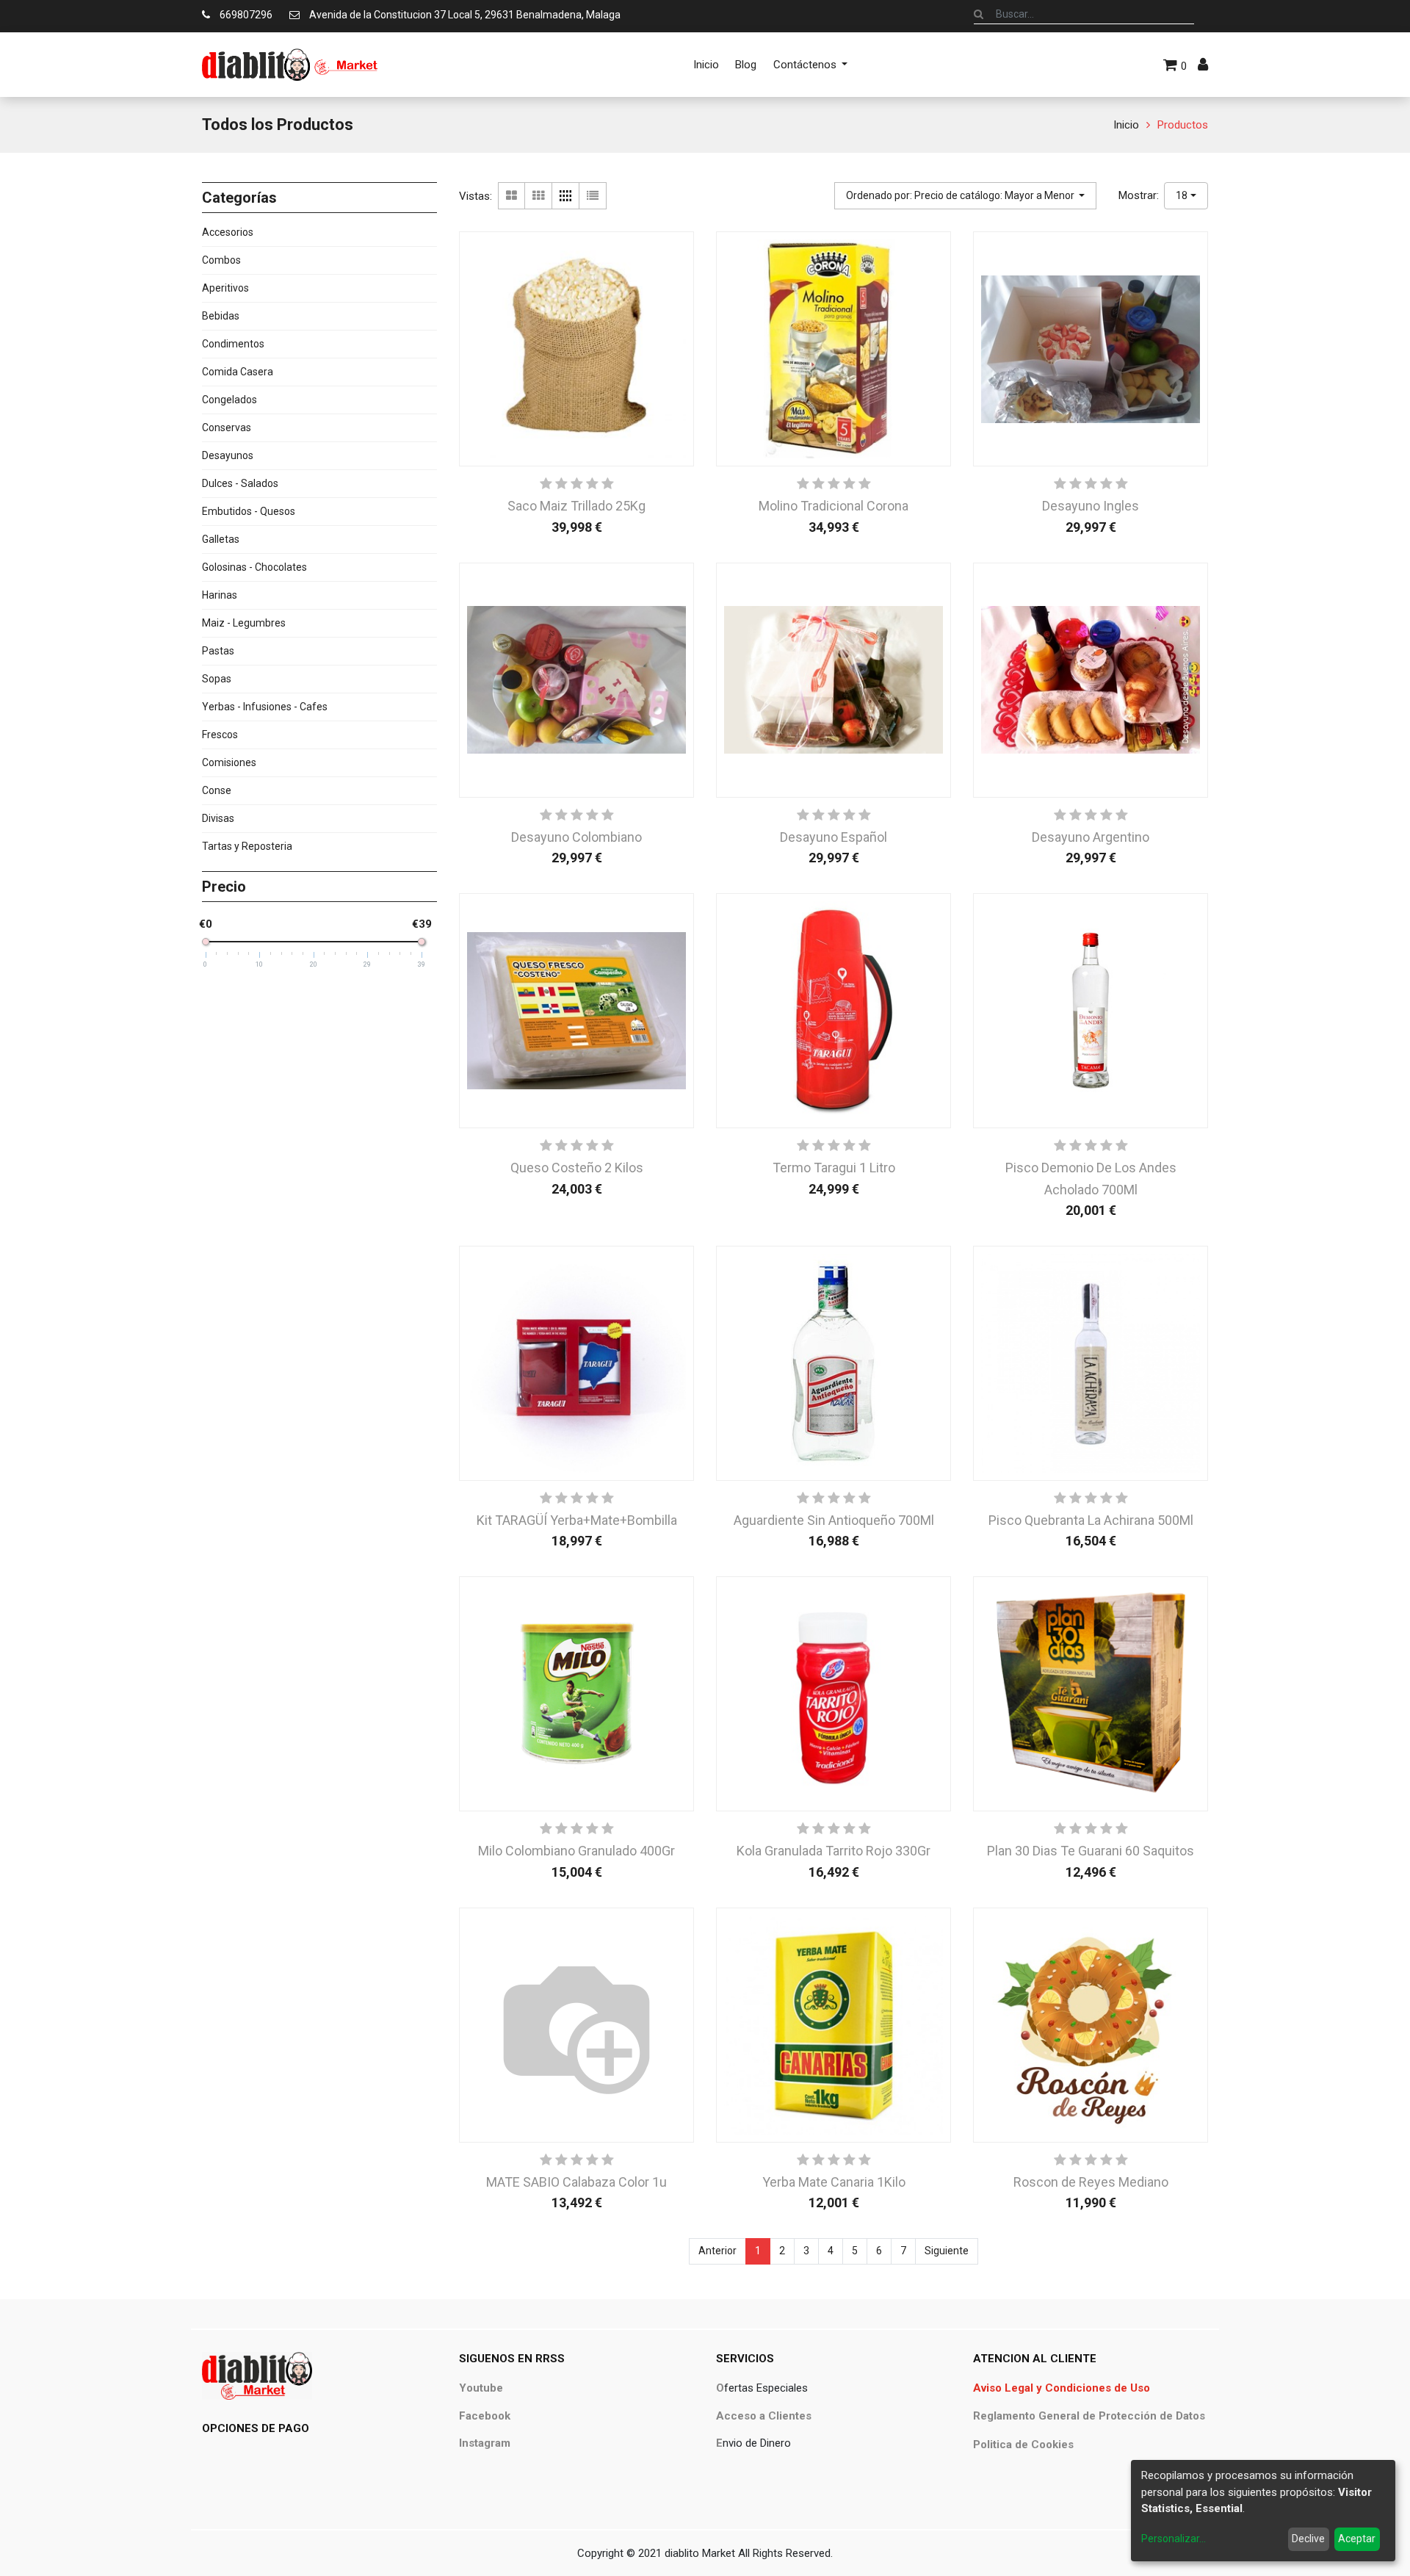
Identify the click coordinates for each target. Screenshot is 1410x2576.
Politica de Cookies (1023, 2445)
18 (1182, 195)
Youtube (481, 2388)
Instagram (485, 2443)
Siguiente (947, 2251)
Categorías (239, 198)
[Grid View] (539, 196)
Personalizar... (1174, 2539)
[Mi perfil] (1203, 65)
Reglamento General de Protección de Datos (1089, 2416)
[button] (966, 196)
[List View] (593, 196)
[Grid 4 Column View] (566, 196)
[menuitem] (706, 65)
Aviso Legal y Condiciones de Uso (1062, 2388)
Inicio (1126, 125)
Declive (1308, 2539)
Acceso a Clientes (764, 2416)
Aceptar (1357, 2539)
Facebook (485, 2416)
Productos (1183, 125)
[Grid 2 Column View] (511, 196)
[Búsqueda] (979, 14)
